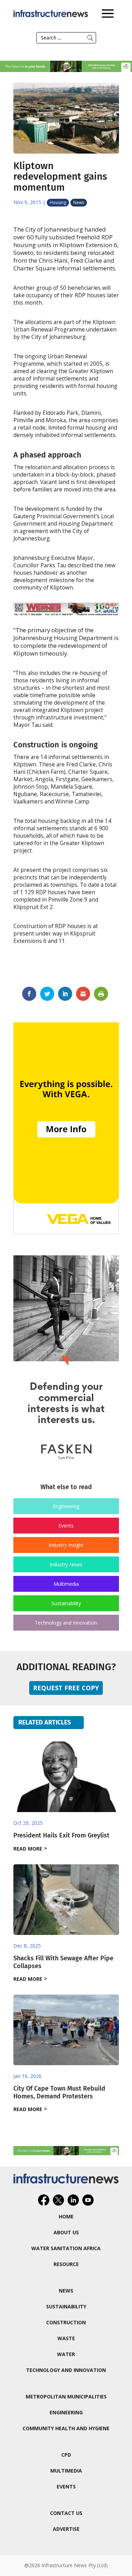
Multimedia (66, 1584)
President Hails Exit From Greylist (61, 1835)
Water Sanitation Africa (66, 2248)
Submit (90, 38)
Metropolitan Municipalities (66, 2396)
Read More (28, 1849)
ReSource (66, 2264)
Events (66, 1526)
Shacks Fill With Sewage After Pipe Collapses (63, 1962)
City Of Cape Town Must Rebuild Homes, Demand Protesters (59, 2092)
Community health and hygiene (66, 2428)
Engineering (66, 1506)
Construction (66, 2322)
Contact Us (66, 2513)
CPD (66, 2455)
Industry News (66, 1564)
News (79, 202)
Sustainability (66, 1603)
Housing (58, 202)
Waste (66, 2338)
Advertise (66, 2529)
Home (66, 2216)
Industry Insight (66, 1545)
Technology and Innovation (66, 1623)
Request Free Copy (66, 1688)
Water (66, 2354)
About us (66, 2232)
